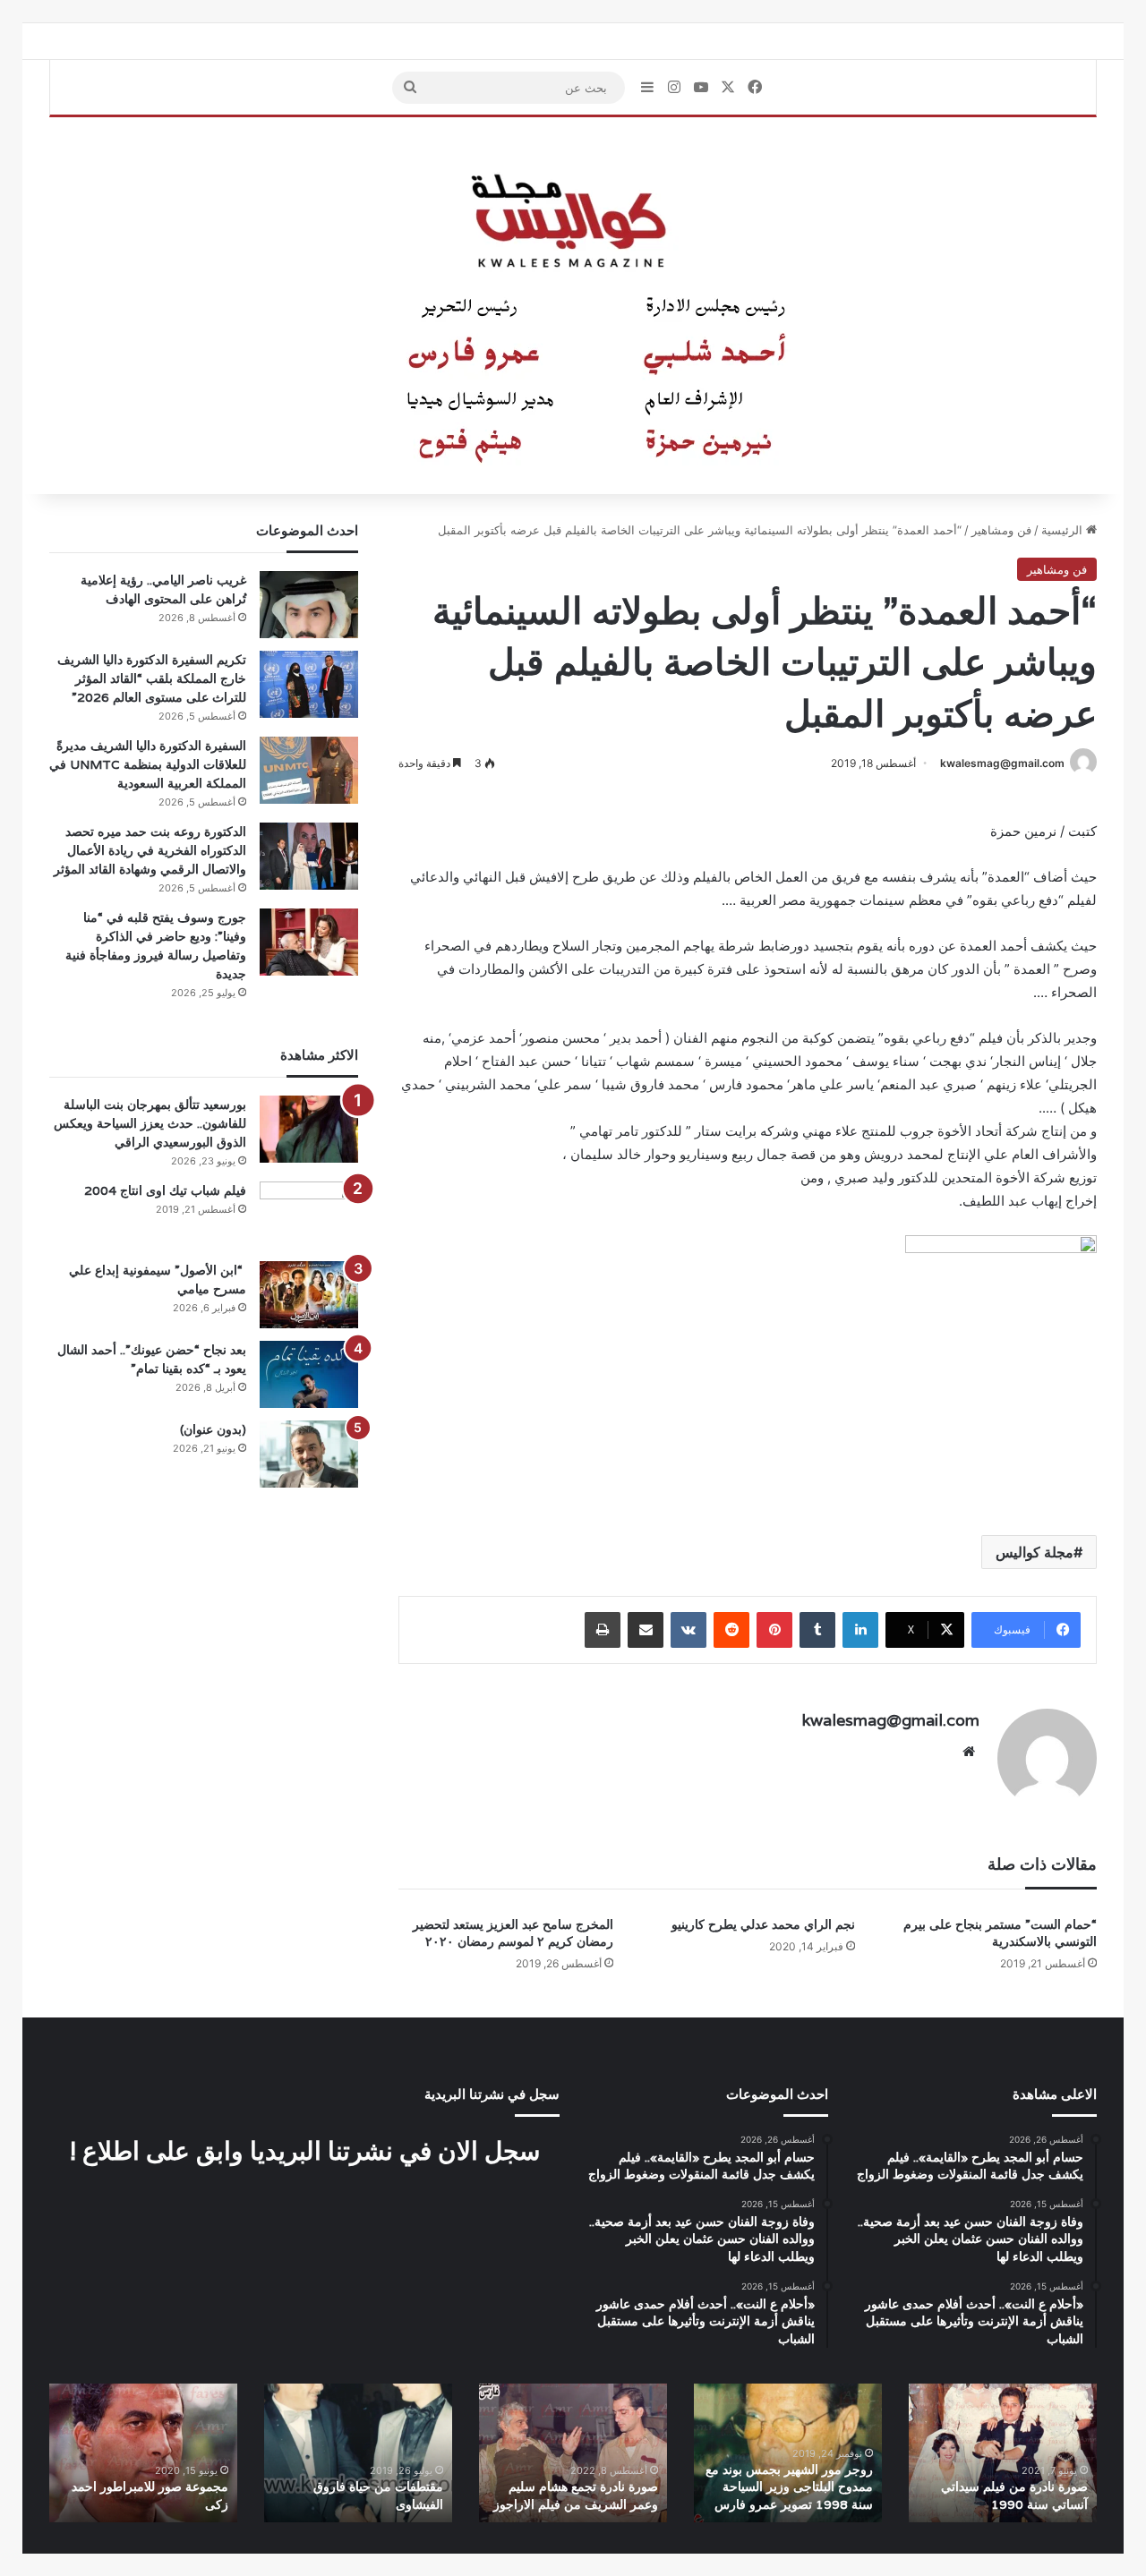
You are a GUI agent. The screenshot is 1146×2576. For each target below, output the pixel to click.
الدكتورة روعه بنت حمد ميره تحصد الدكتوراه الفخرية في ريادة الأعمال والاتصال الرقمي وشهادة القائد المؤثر (150, 850)
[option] (1003, 2453)
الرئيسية (1064, 530)
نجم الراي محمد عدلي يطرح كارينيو (763, 1924)
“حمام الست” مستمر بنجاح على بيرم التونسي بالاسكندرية (1000, 1933)
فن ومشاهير (1001, 530)
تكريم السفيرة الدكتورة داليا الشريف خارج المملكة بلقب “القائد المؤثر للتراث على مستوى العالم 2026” (152, 678)
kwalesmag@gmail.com (1002, 763)
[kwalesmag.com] (573, 306)
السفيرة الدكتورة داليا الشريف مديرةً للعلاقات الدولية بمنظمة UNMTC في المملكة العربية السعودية (148, 764)
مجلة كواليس (1035, 1552)
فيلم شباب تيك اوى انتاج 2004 (165, 1190)
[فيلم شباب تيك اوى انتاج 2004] (309, 1215)
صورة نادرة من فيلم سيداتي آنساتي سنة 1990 (1014, 2495)
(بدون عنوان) (213, 1429)
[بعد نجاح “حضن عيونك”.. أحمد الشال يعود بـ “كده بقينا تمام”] (309, 1374)
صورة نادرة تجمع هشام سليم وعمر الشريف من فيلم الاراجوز (576, 2495)
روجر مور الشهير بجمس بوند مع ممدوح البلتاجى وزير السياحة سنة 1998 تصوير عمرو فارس (789, 2487)
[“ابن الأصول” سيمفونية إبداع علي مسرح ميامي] (309, 1295)
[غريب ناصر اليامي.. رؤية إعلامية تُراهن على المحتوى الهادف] (309, 605)
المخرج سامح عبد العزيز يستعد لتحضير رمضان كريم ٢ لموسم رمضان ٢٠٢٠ (513, 1933)
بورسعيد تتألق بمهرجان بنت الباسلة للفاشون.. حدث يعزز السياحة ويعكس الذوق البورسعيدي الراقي (150, 1123)
